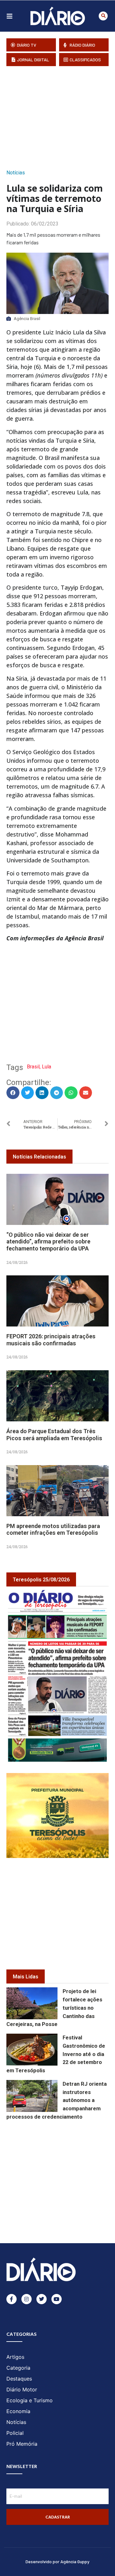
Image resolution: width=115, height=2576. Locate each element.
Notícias (16, 173)
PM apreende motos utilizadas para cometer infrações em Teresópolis (53, 1529)
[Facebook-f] (11, 2299)
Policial (15, 2433)
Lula (46, 1067)
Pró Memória (22, 2444)
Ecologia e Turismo (30, 2400)
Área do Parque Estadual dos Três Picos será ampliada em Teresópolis (54, 1435)
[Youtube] (57, 2299)
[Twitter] (42, 2299)
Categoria (18, 2368)
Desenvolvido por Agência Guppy (57, 2561)
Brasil (33, 1067)
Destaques (19, 2379)
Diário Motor (22, 2389)
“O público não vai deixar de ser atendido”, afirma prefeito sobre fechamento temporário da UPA (48, 1242)
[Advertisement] (61, 116)
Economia (18, 2411)
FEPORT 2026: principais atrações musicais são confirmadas (51, 1340)
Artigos (15, 2357)
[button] (103, 16)
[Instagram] (27, 2299)
